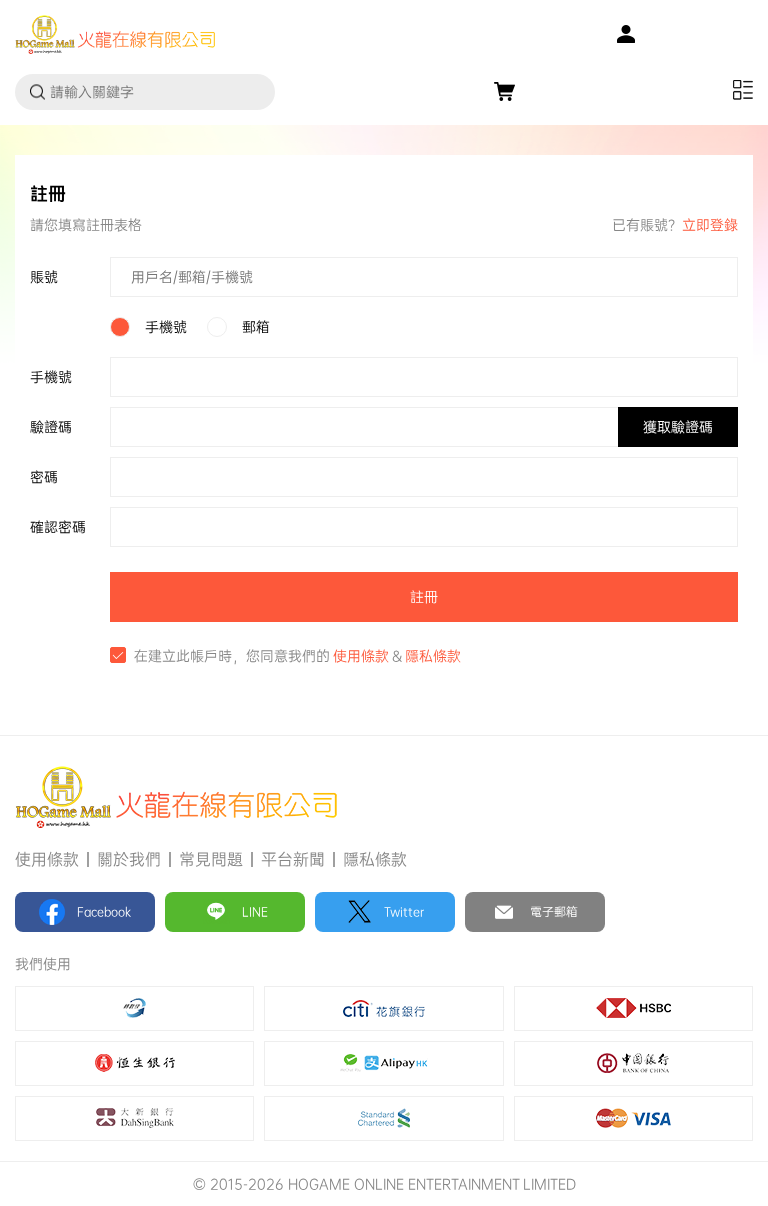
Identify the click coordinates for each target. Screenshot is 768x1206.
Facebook (104, 912)
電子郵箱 (554, 912)
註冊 (424, 597)
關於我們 (129, 859)
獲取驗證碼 (678, 427)
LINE (255, 912)
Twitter (404, 912)
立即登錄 (710, 225)
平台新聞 (293, 859)
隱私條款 (433, 656)
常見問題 (211, 859)
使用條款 (361, 656)
